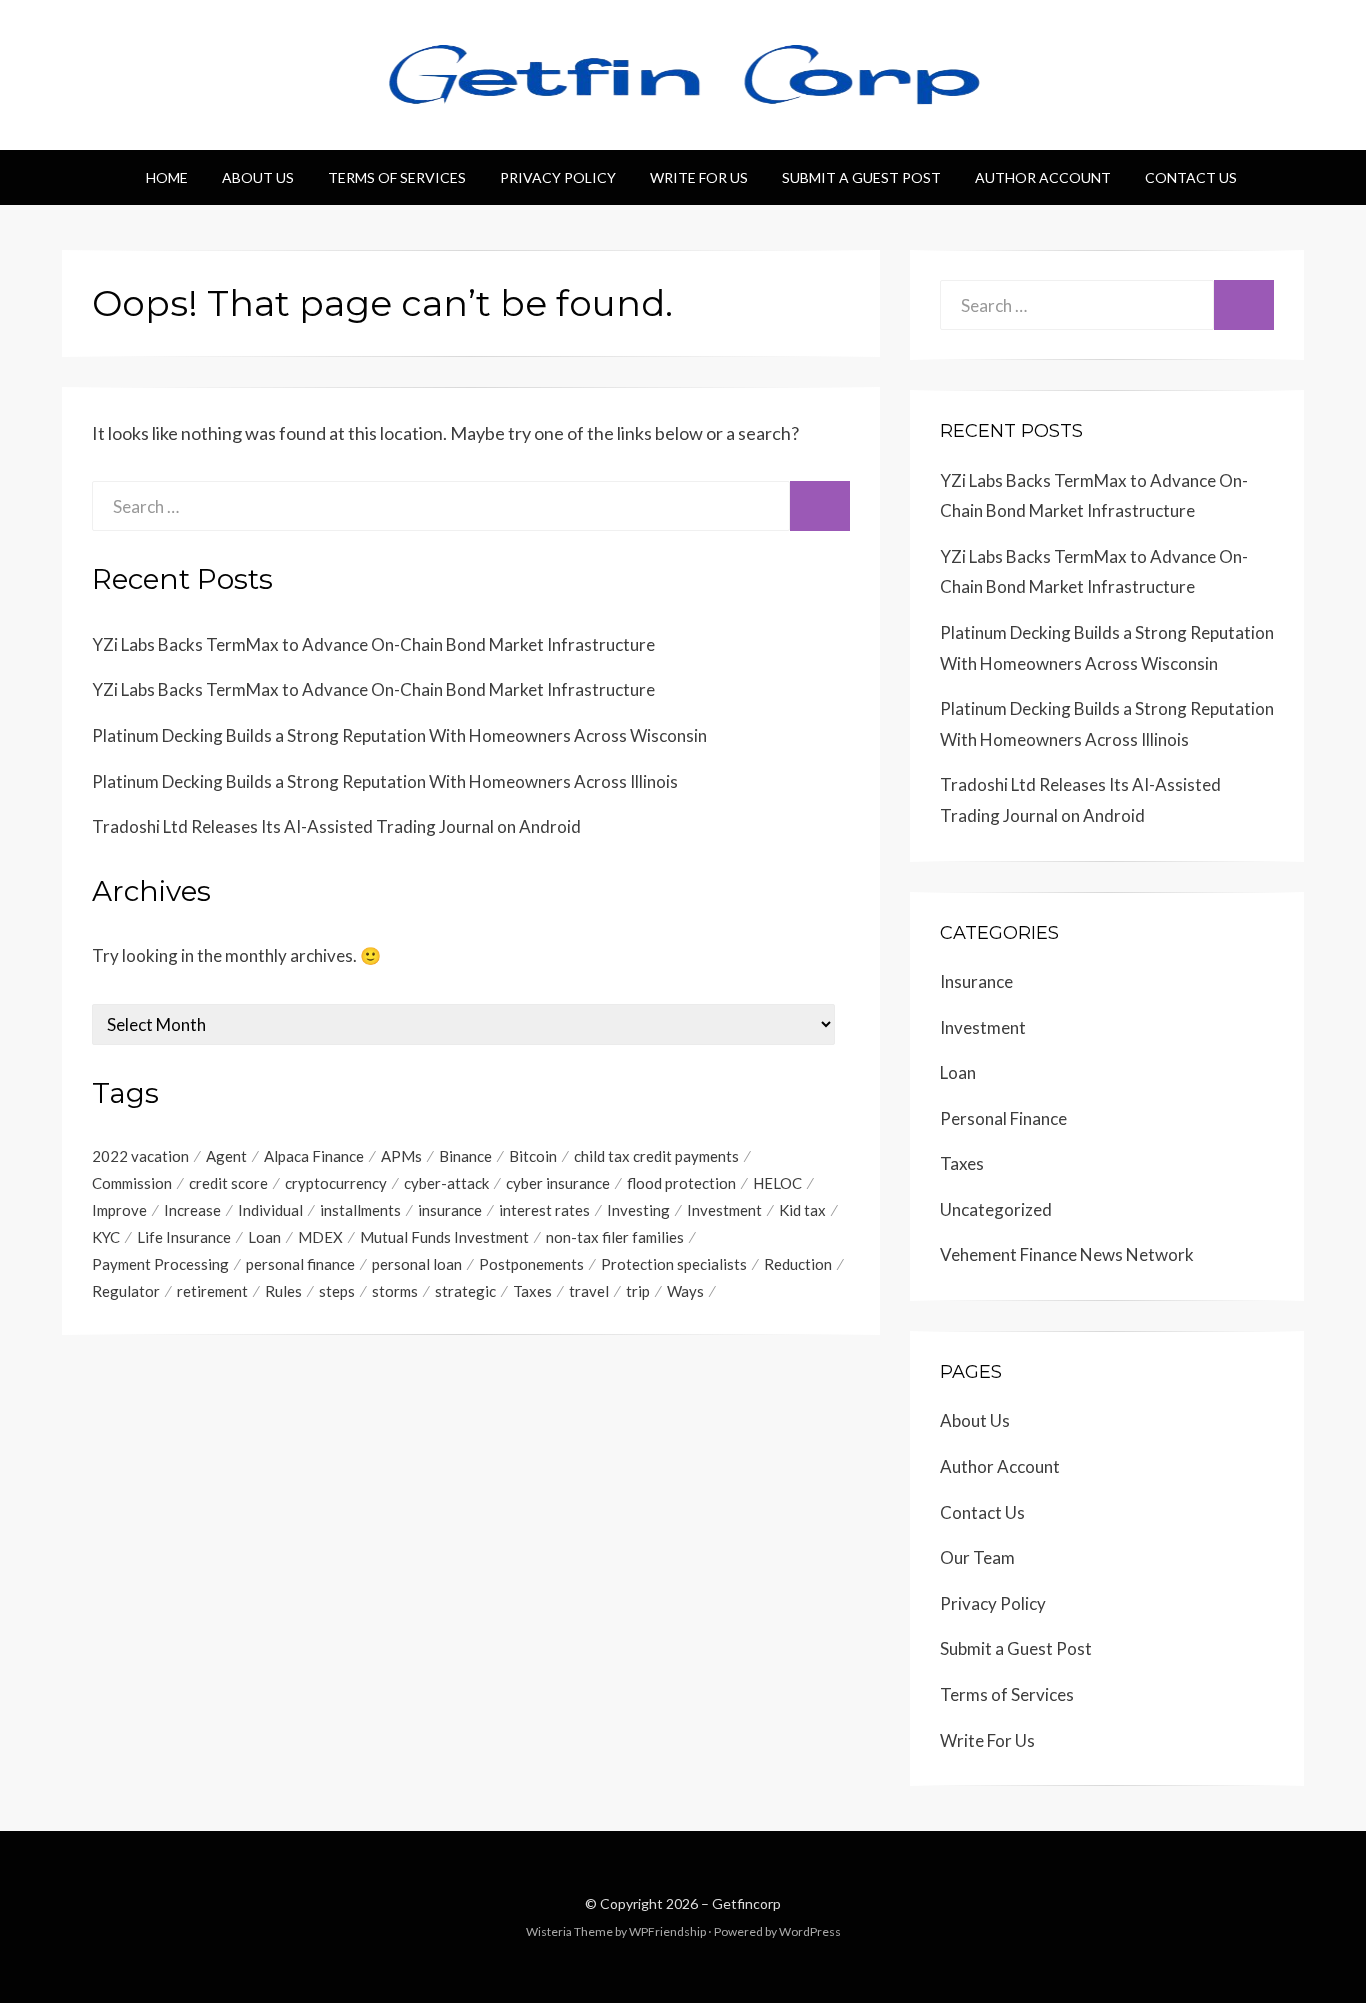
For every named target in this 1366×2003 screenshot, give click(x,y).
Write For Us (699, 177)
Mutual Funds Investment (444, 1237)
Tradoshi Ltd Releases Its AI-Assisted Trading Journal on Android (336, 826)
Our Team (977, 1557)
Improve (119, 1210)
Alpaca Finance (314, 1156)
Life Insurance (184, 1237)
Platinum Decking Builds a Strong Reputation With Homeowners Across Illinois (385, 781)
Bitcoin (533, 1156)
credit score (228, 1183)
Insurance (976, 981)
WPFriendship (667, 1931)
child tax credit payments (656, 1156)
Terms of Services (397, 177)
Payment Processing (160, 1264)
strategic (465, 1291)
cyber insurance (558, 1183)
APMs (401, 1156)
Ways (685, 1291)
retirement (212, 1291)
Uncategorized (996, 1209)
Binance (465, 1156)
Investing (638, 1210)
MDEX (320, 1237)
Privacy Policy (558, 177)
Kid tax (802, 1210)
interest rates (544, 1210)
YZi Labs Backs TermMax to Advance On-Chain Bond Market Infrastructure (373, 644)
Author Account (1043, 177)
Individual (270, 1210)
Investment (724, 1210)
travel (589, 1291)
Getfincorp (746, 1903)
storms (395, 1291)
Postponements (531, 1264)
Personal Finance (1003, 1118)
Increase (192, 1210)
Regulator (126, 1291)
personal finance (300, 1264)
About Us (258, 177)
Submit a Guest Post (861, 177)
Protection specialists (674, 1264)
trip (638, 1291)
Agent (226, 1156)
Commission (132, 1183)
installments (360, 1210)
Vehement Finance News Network (1067, 1254)
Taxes (532, 1291)
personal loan (417, 1264)
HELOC (777, 1183)
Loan (264, 1237)
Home (167, 177)
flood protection (681, 1183)
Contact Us (1191, 177)
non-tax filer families (615, 1237)
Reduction (798, 1264)
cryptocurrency (336, 1183)
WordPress (810, 1931)
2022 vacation (140, 1156)
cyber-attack (446, 1183)
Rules (283, 1291)
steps (337, 1291)
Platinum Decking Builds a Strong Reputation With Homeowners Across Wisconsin (399, 735)
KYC (106, 1237)
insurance (450, 1210)
